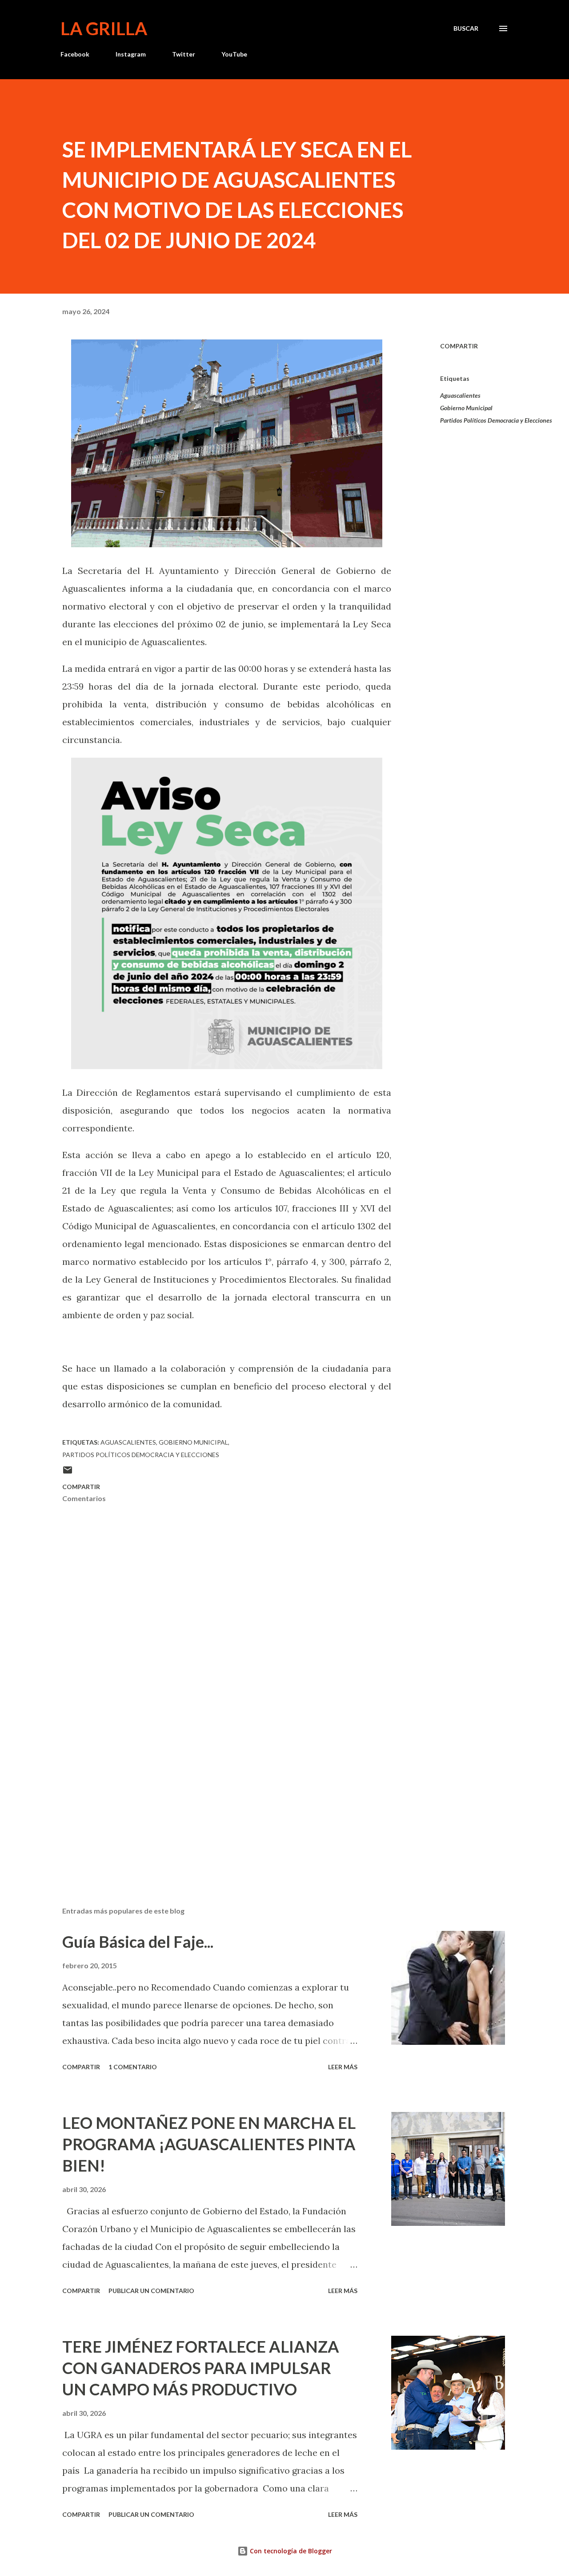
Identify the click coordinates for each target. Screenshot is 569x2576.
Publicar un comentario (151, 2291)
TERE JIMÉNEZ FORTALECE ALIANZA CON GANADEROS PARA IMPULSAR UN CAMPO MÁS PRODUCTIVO (201, 2368)
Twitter (184, 54)
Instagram (131, 54)
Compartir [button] (459, 346)
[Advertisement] (212, 1796)
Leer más (343, 2067)
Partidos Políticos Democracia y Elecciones (496, 420)
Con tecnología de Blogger (290, 2551)
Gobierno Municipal (466, 408)
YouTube (234, 54)
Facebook (75, 54)
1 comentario (133, 2067)
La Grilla (104, 28)
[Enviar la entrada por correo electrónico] (68, 1473)
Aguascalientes (460, 395)
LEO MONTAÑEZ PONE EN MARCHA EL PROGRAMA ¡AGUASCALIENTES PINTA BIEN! (209, 2144)
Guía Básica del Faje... (138, 1942)
